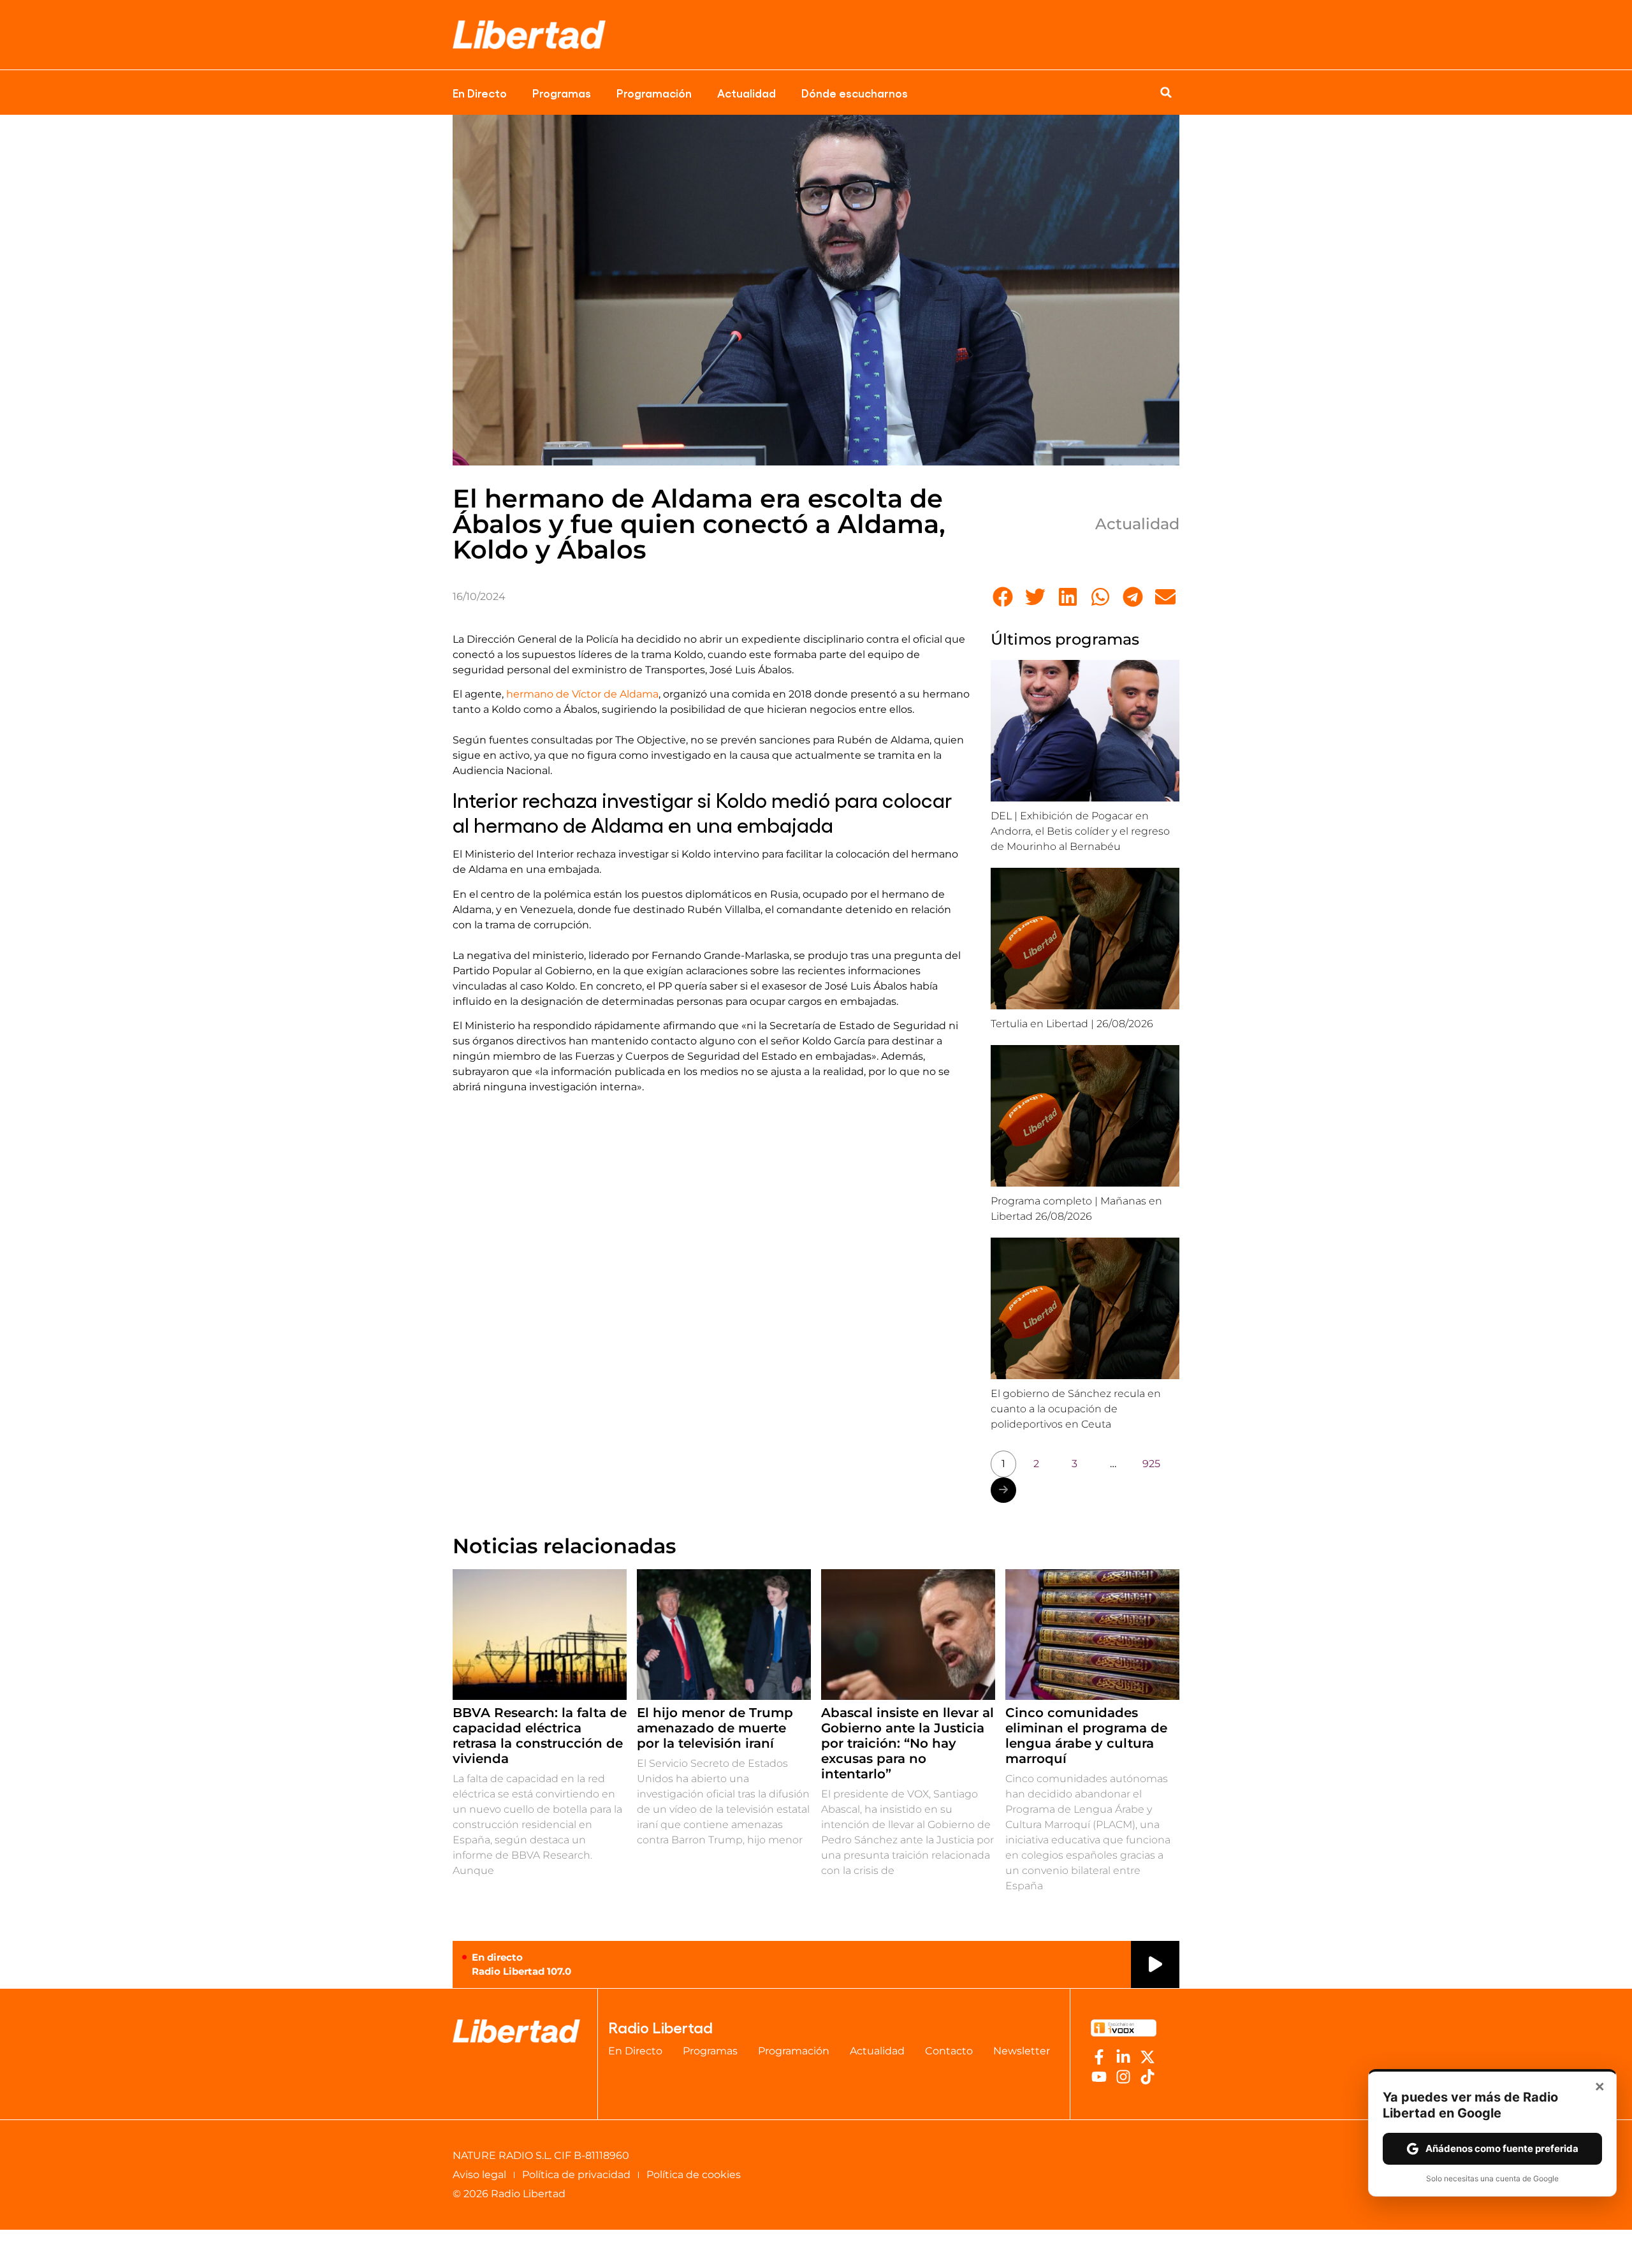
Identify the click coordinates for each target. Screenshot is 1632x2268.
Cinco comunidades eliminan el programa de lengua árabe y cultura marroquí (1086, 1736)
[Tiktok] (1147, 2077)
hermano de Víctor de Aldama (582, 694)
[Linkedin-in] (1123, 2057)
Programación (654, 92)
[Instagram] (1123, 2077)
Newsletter (1022, 2051)
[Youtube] (1099, 2077)
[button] (1166, 92)
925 (1151, 1464)
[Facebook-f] (1099, 2057)
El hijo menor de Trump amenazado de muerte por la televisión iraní (715, 1728)
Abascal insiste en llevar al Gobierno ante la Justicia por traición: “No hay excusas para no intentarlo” (907, 1743)
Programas (562, 92)
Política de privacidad (576, 2175)
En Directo (480, 92)
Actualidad (747, 92)
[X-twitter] (1147, 2057)
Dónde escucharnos (855, 92)
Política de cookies (694, 2175)
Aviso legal (479, 2175)
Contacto (949, 2051)
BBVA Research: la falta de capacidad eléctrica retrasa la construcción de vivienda (540, 1736)
